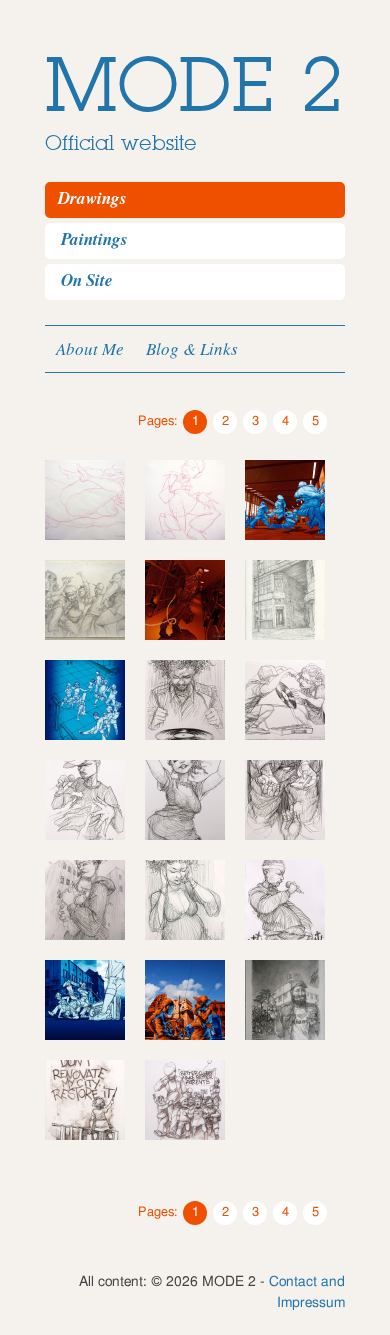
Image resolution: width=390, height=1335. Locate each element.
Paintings (94, 239)
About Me (90, 348)
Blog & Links (192, 348)
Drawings (92, 198)
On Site (87, 280)
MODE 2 (195, 87)
